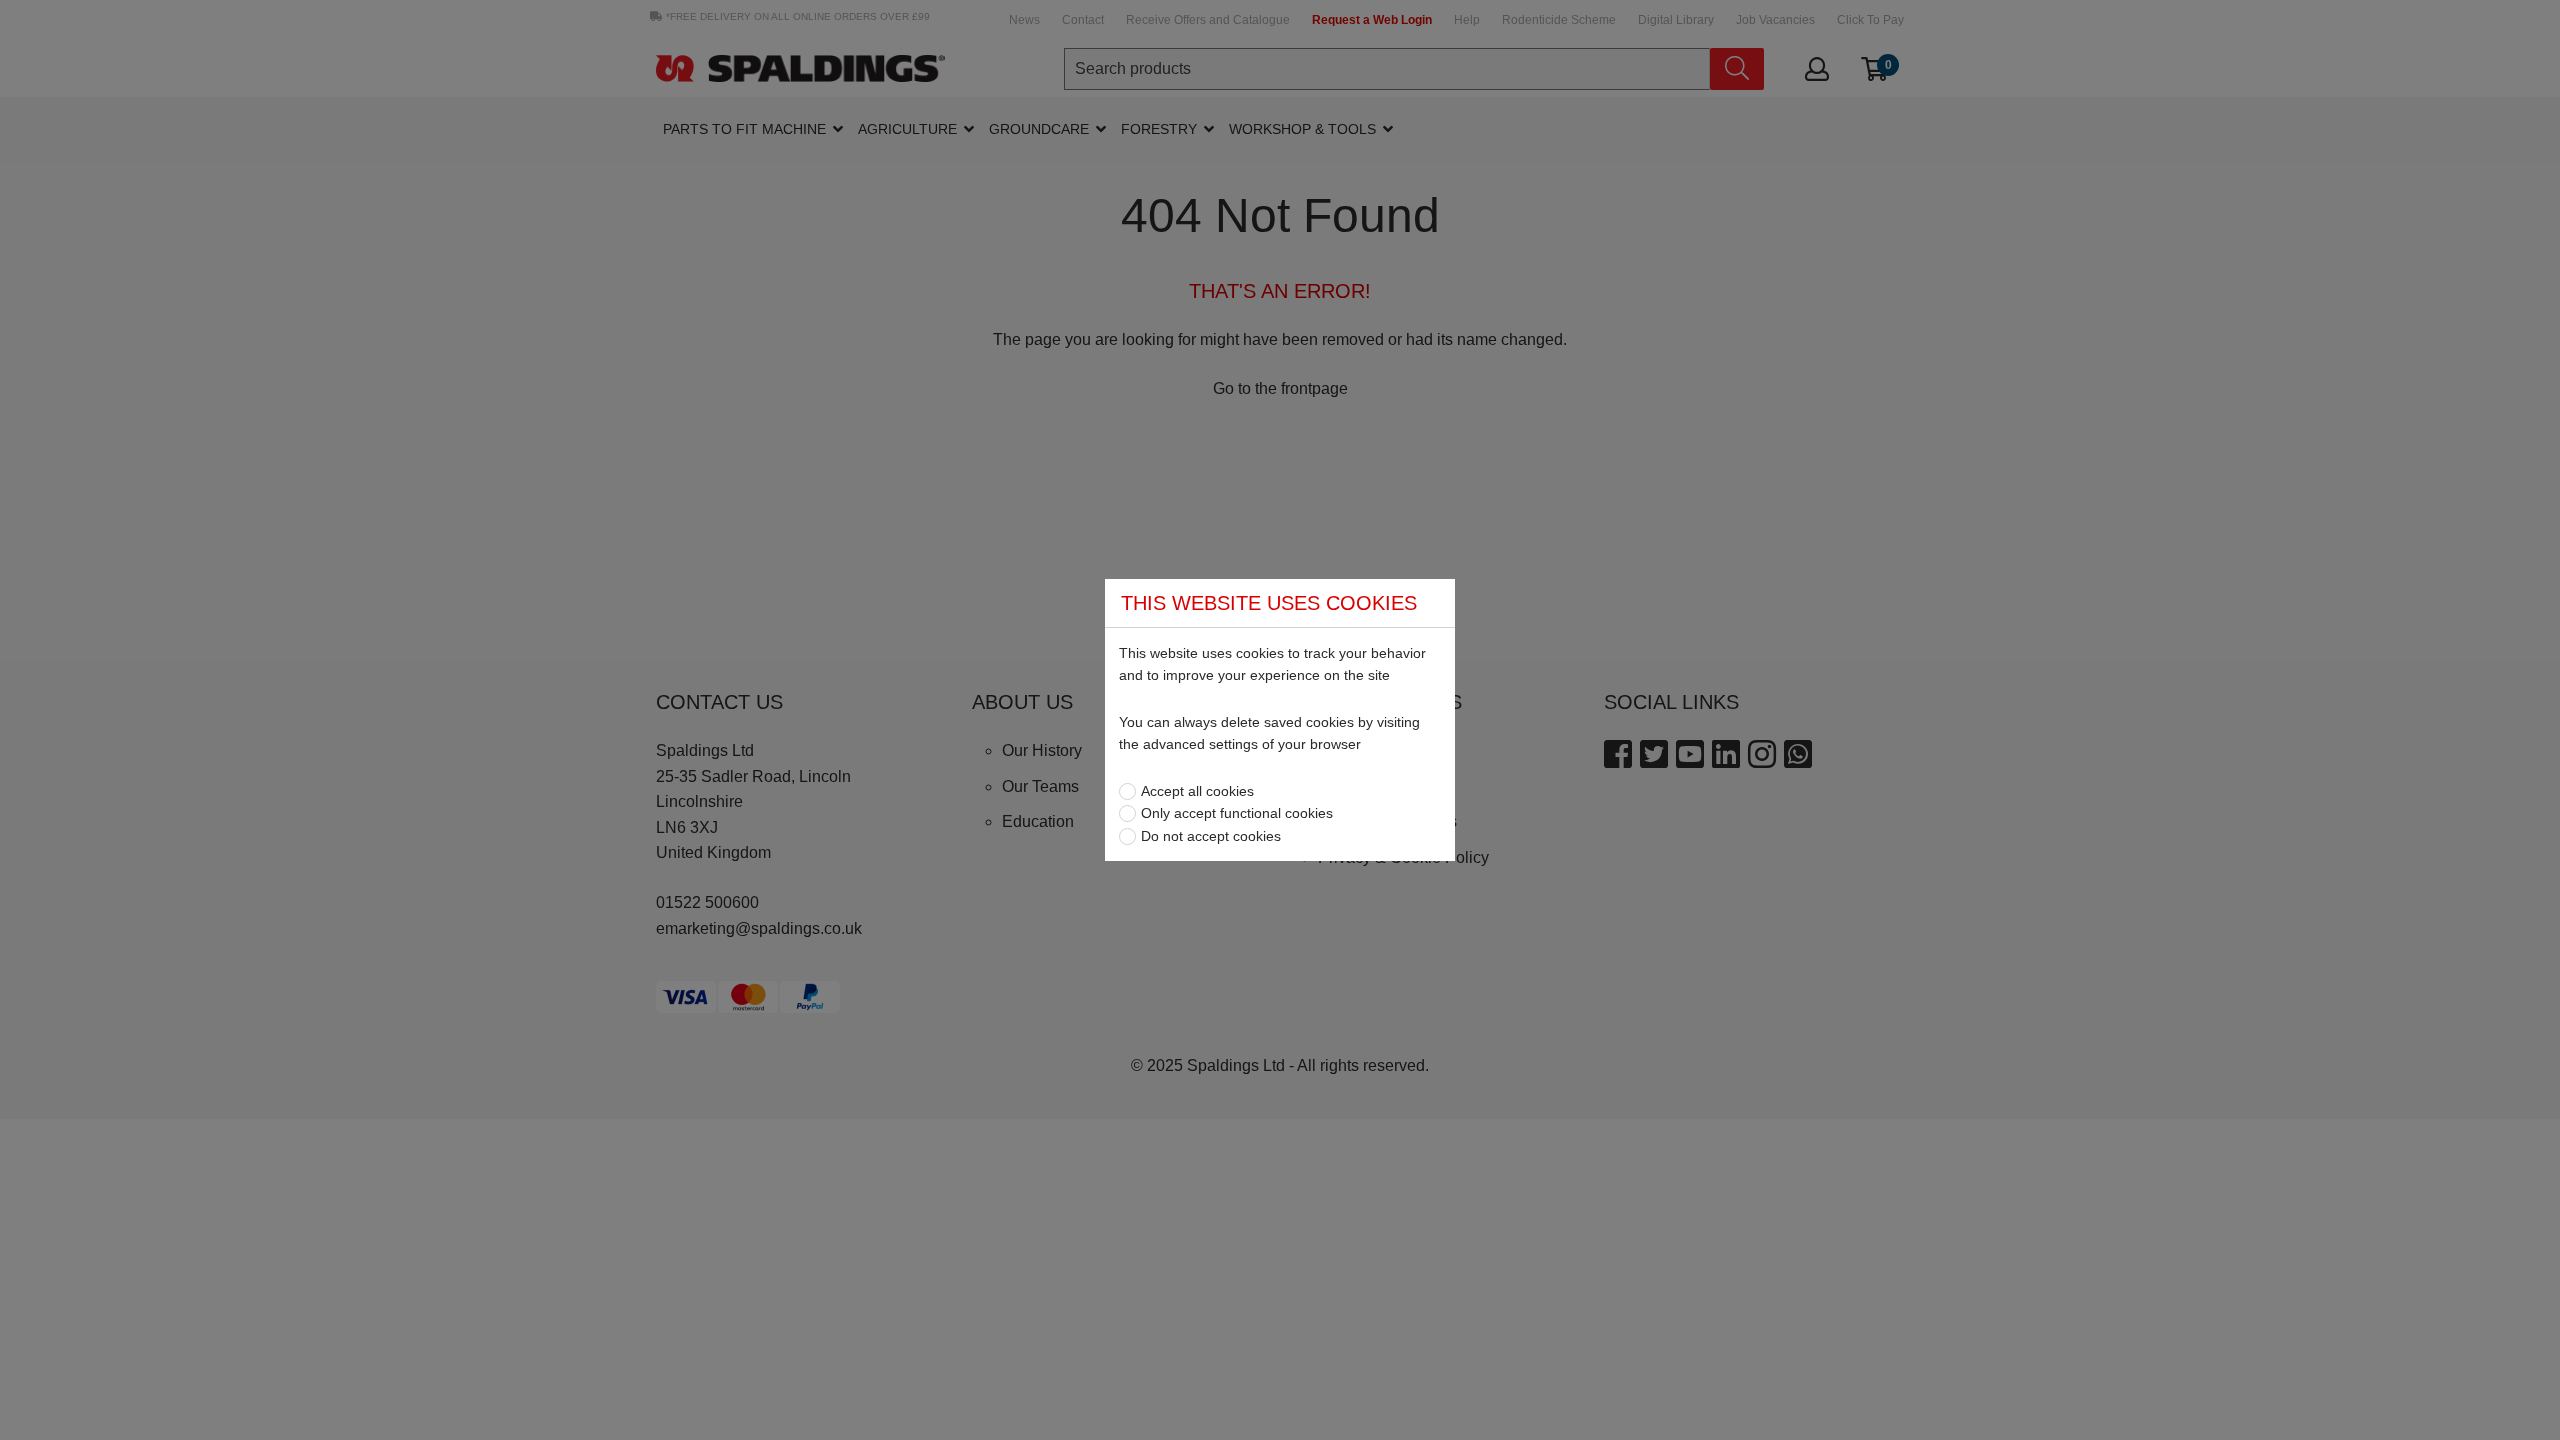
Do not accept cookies (1211, 836)
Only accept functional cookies (1237, 813)
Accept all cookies (1197, 791)
